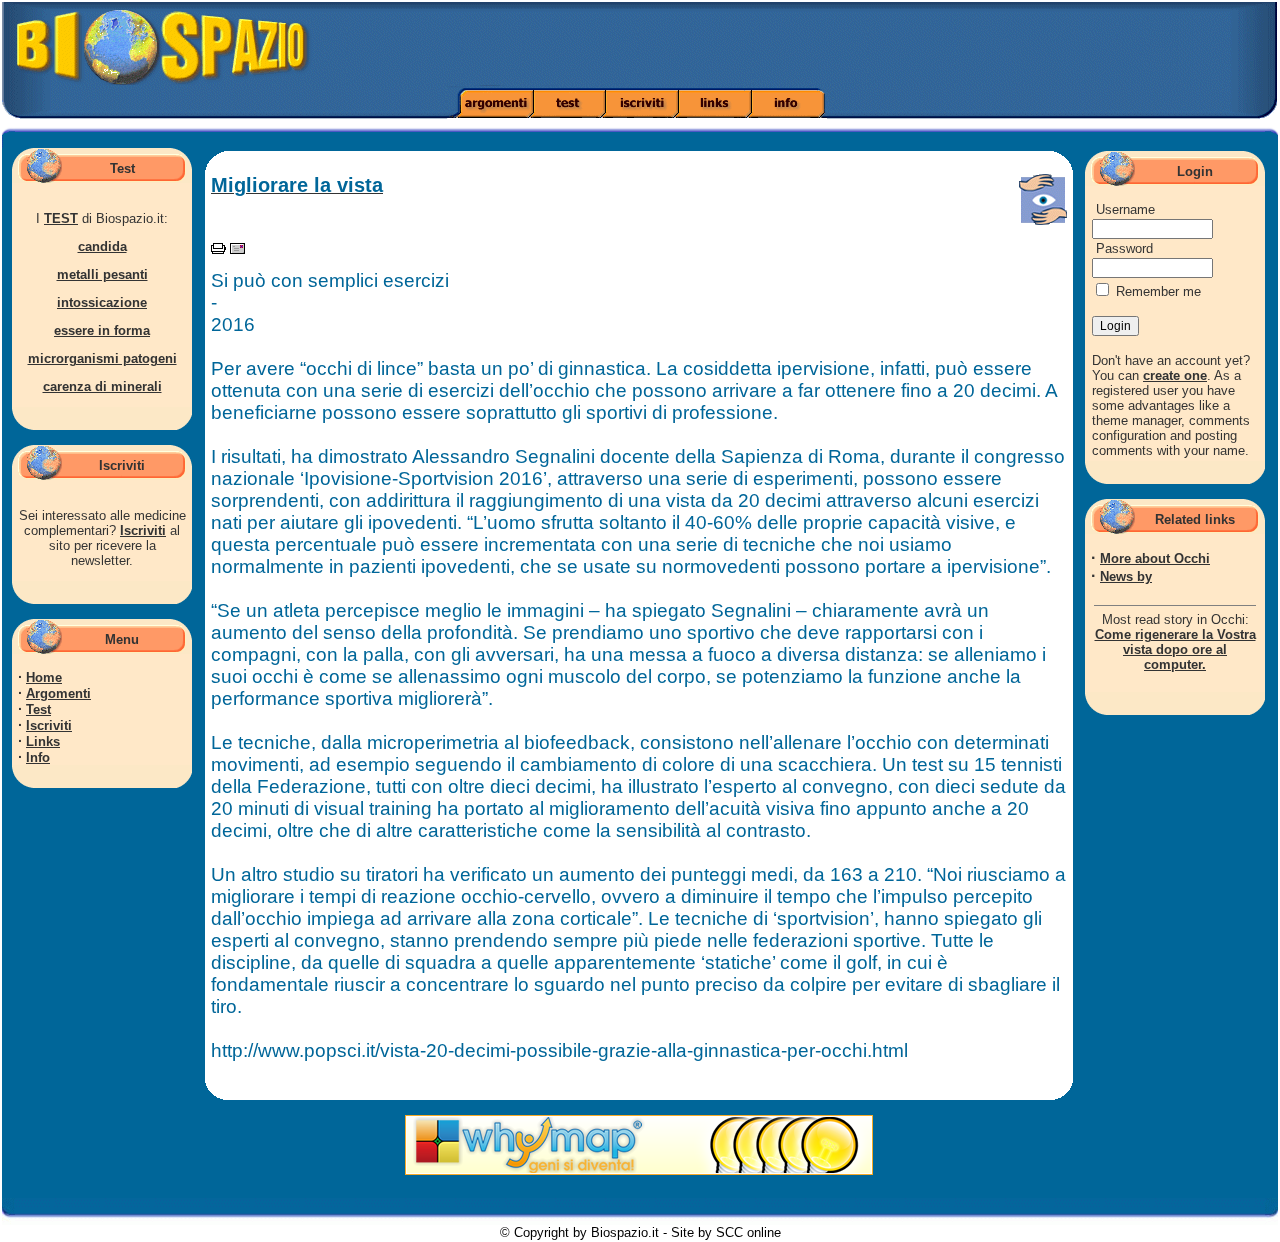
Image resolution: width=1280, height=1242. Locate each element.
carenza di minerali (102, 386)
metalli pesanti (102, 274)
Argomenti (58, 693)
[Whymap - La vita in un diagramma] (639, 1170)
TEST (61, 218)
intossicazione (102, 302)
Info (38, 757)
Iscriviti (143, 530)
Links (43, 741)
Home (44, 677)
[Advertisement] (901, 45)
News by (1126, 576)
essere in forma (102, 330)
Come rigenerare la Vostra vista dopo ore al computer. (1175, 649)
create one (1175, 375)
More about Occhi (1155, 558)
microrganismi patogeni (102, 358)
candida (102, 246)
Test (38, 709)
